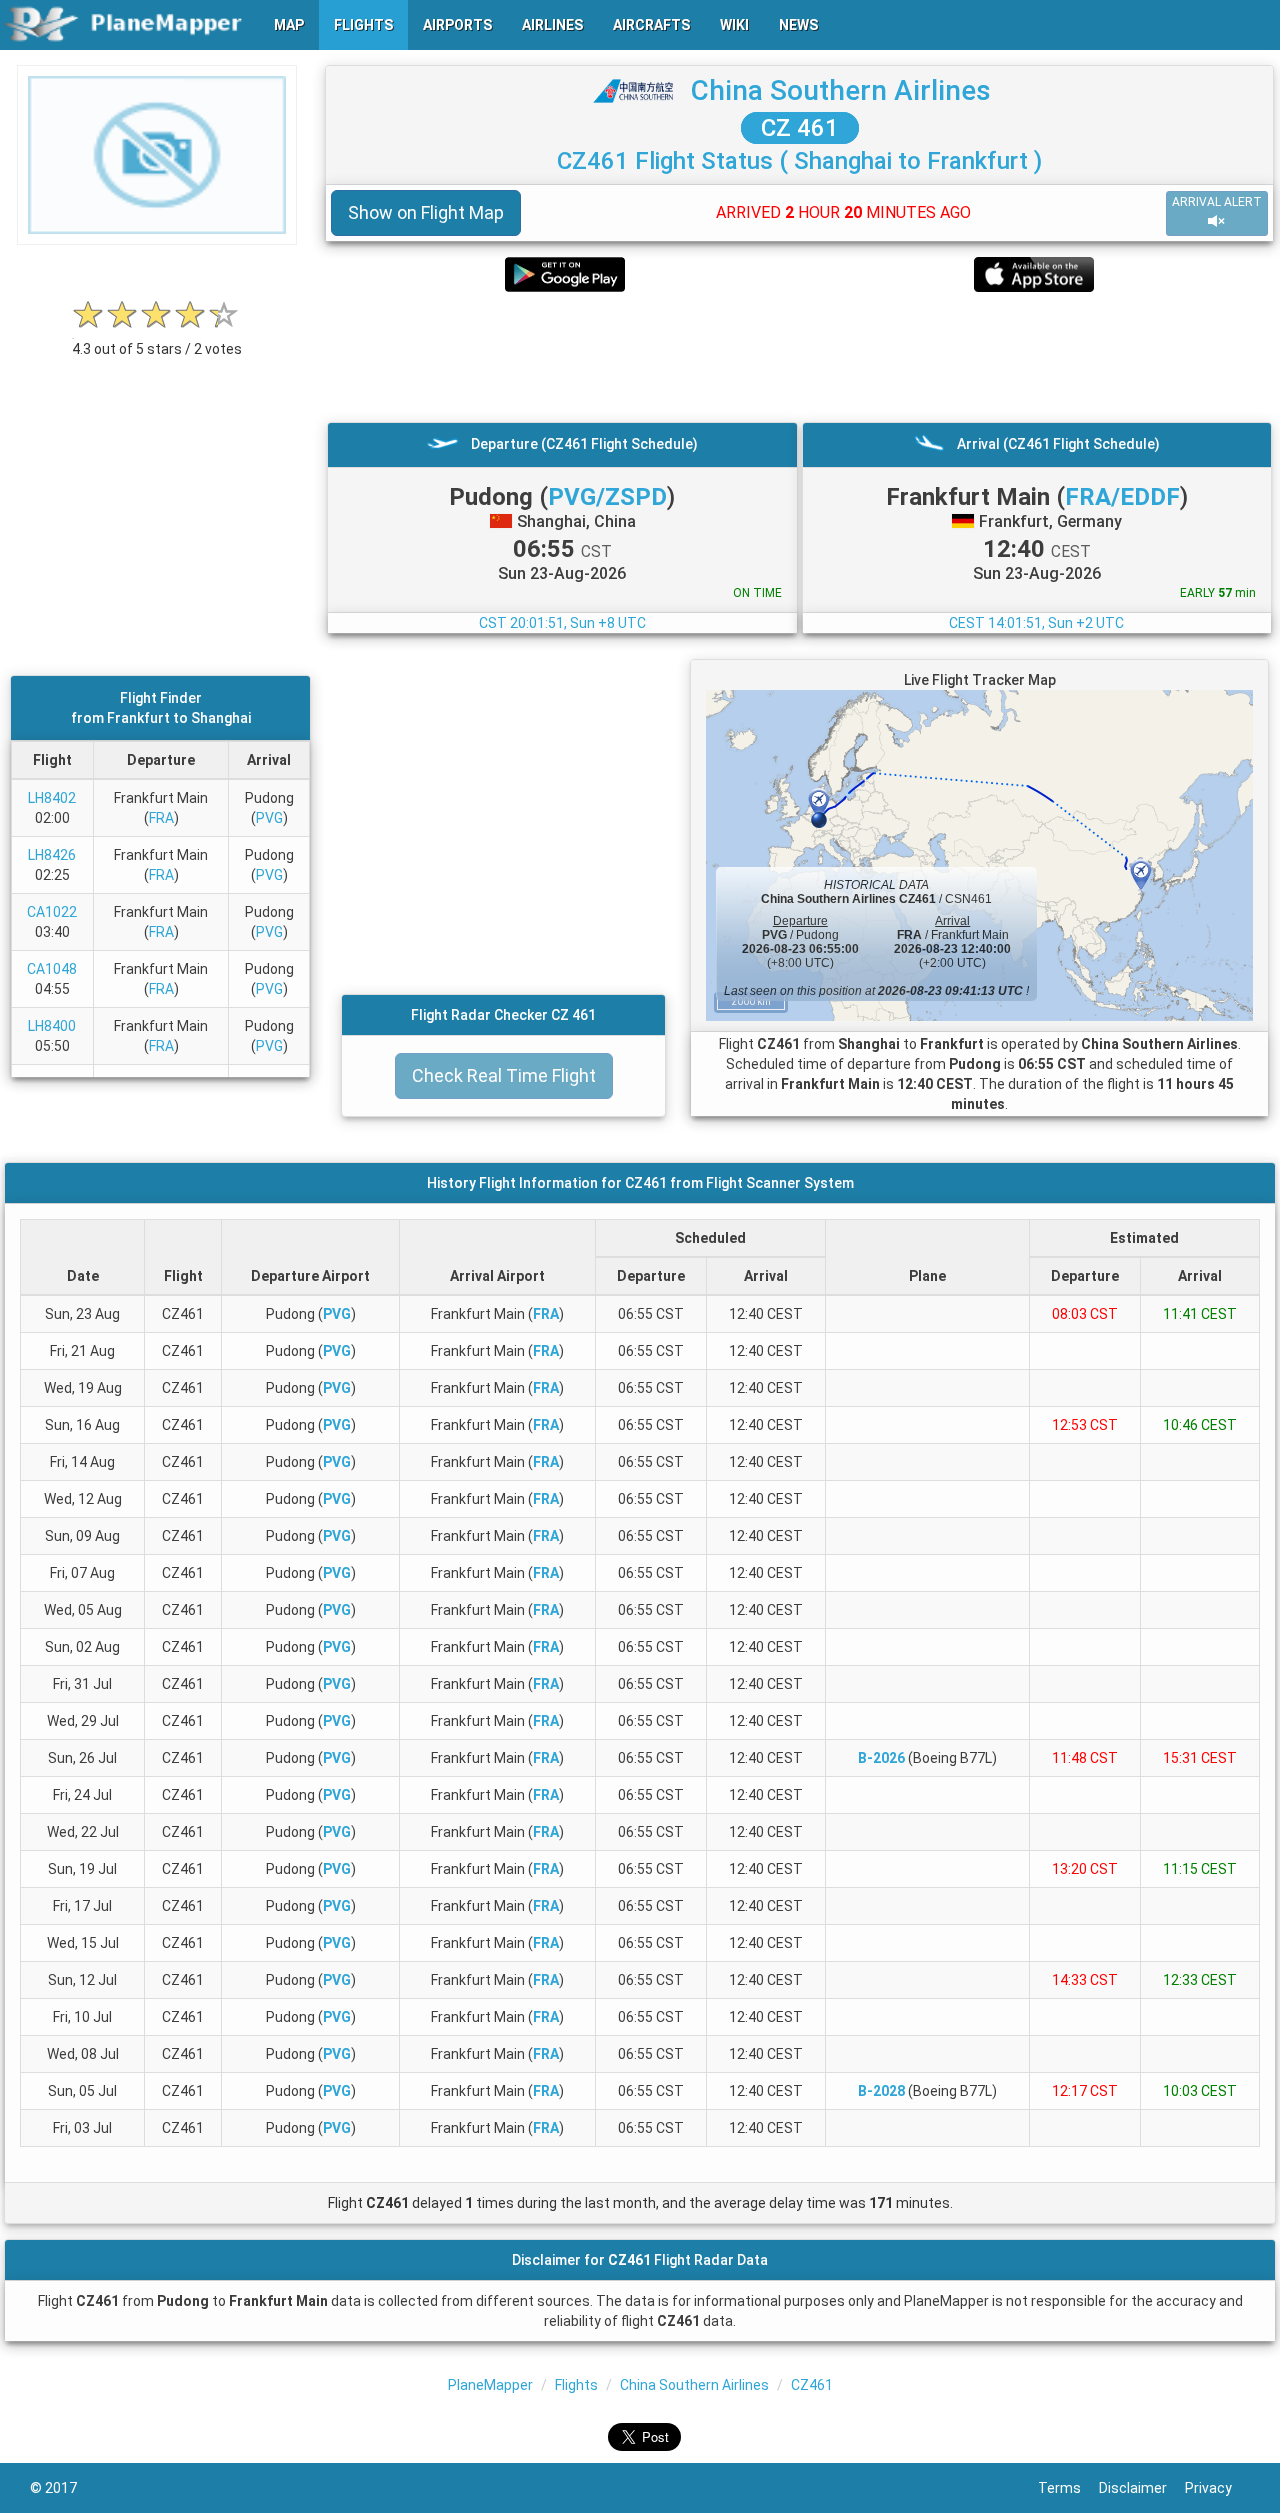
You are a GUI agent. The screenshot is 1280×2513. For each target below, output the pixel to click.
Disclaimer (1142, 2488)
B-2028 (881, 2091)
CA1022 (52, 912)
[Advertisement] (799, 357)
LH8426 (52, 855)
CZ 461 (800, 128)
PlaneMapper (490, 2385)
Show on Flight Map (426, 212)
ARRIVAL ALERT (1217, 202)
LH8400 (52, 1026)
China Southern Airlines (841, 90)
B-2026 (881, 1758)
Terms (1068, 2488)
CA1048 (52, 969)
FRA (161, 818)
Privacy (1217, 2488)
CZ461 (812, 2385)
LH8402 (52, 798)
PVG (269, 818)
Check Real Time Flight (504, 1075)
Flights (576, 2385)
